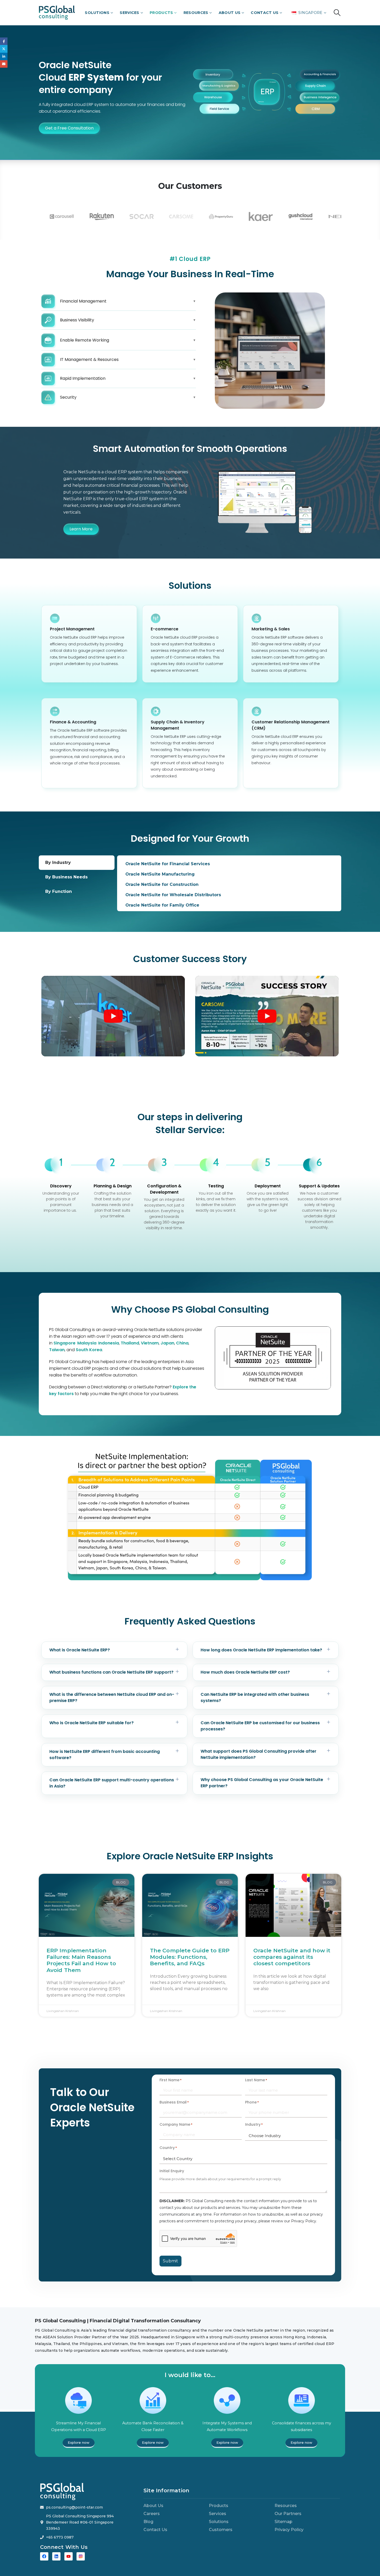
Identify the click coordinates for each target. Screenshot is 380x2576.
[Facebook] (44, 2556)
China (182, 1343)
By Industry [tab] (58, 862)
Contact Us (265, 13)
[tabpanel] (229, 883)
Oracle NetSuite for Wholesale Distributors (173, 895)
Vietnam (150, 1343)
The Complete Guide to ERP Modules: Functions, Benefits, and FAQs (190, 1957)
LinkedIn (4, 56)
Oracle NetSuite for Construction (162, 884)
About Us (230, 13)
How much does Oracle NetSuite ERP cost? (245, 1672)
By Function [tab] (59, 891)
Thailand (130, 1343)
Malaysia (87, 1343)
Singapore (64, 1343)
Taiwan (57, 1350)
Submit (170, 2261)
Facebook (4, 41)
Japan (167, 1343)
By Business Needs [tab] (66, 877)
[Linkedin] (56, 2556)
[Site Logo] (57, 13)
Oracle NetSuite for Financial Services (168, 864)
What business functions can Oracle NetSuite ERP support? (111, 1672)
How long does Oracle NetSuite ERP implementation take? (261, 1650)
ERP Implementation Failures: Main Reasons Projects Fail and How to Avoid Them (81, 1960)
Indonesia (109, 1343)
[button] (337, 13)
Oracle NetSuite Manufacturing (160, 874)
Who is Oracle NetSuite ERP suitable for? (92, 1723)
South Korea (89, 1350)
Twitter (4, 49)
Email (4, 64)
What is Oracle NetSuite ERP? (80, 1650)
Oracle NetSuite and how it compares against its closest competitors (292, 1957)
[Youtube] (69, 2556)
